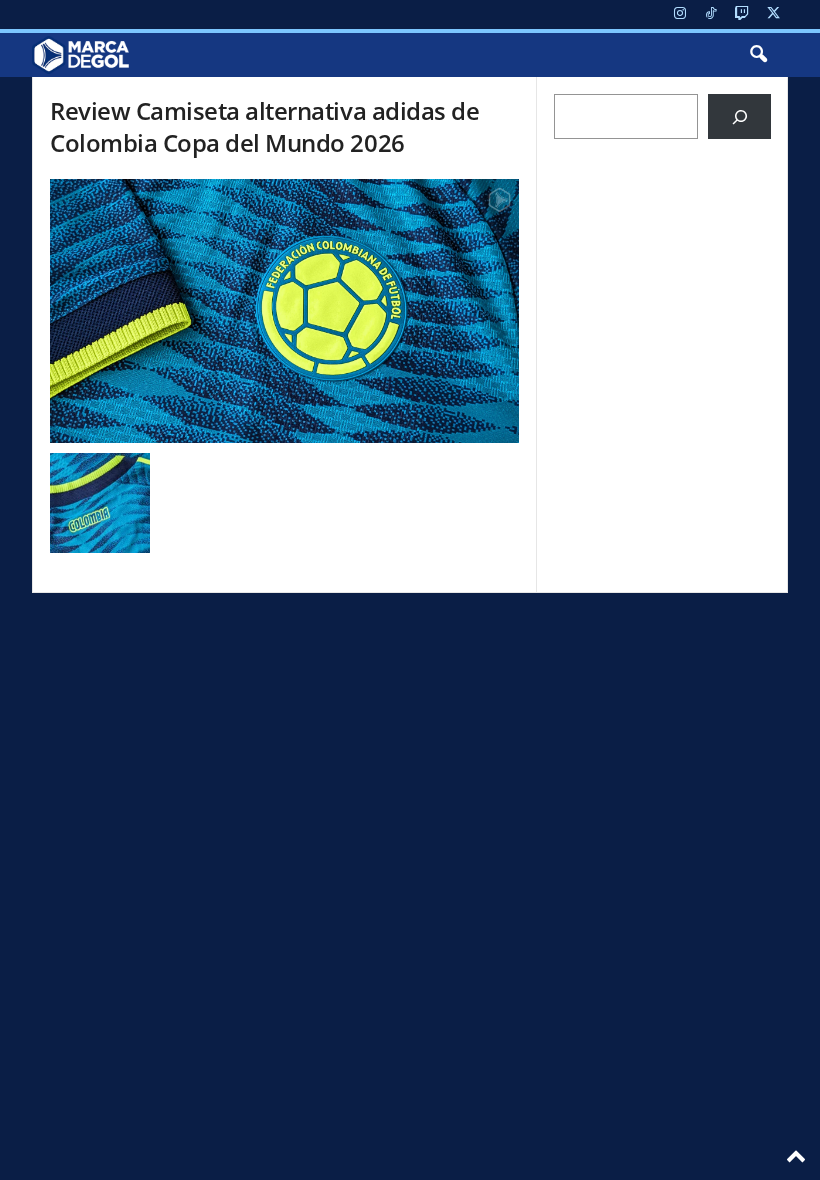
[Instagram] (680, 14)
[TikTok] (711, 14)
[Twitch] (742, 14)
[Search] (739, 116)
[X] (773, 14)
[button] (758, 55)
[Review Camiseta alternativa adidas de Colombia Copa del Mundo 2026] (284, 311)
